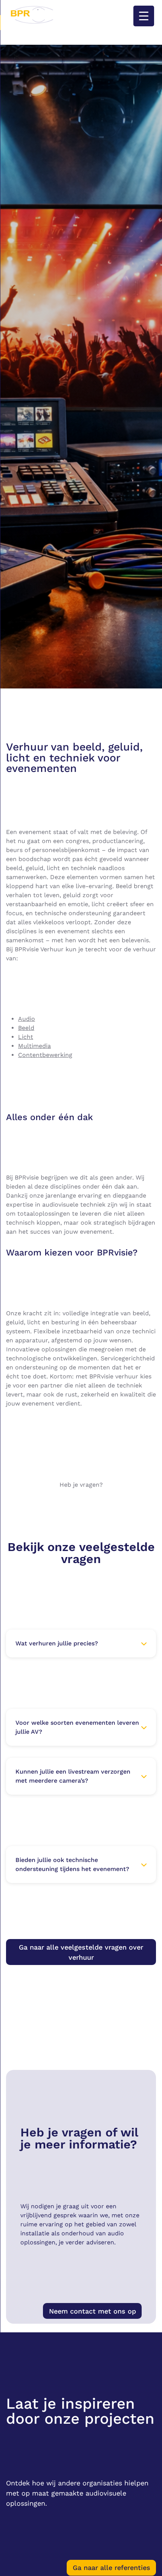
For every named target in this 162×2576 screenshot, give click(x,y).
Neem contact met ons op (92, 2311)
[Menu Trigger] (144, 16)
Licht (26, 1037)
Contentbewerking (45, 1055)
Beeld (26, 1028)
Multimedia (34, 1046)
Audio (27, 1019)
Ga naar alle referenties (112, 2568)
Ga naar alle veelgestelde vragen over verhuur (81, 1952)
